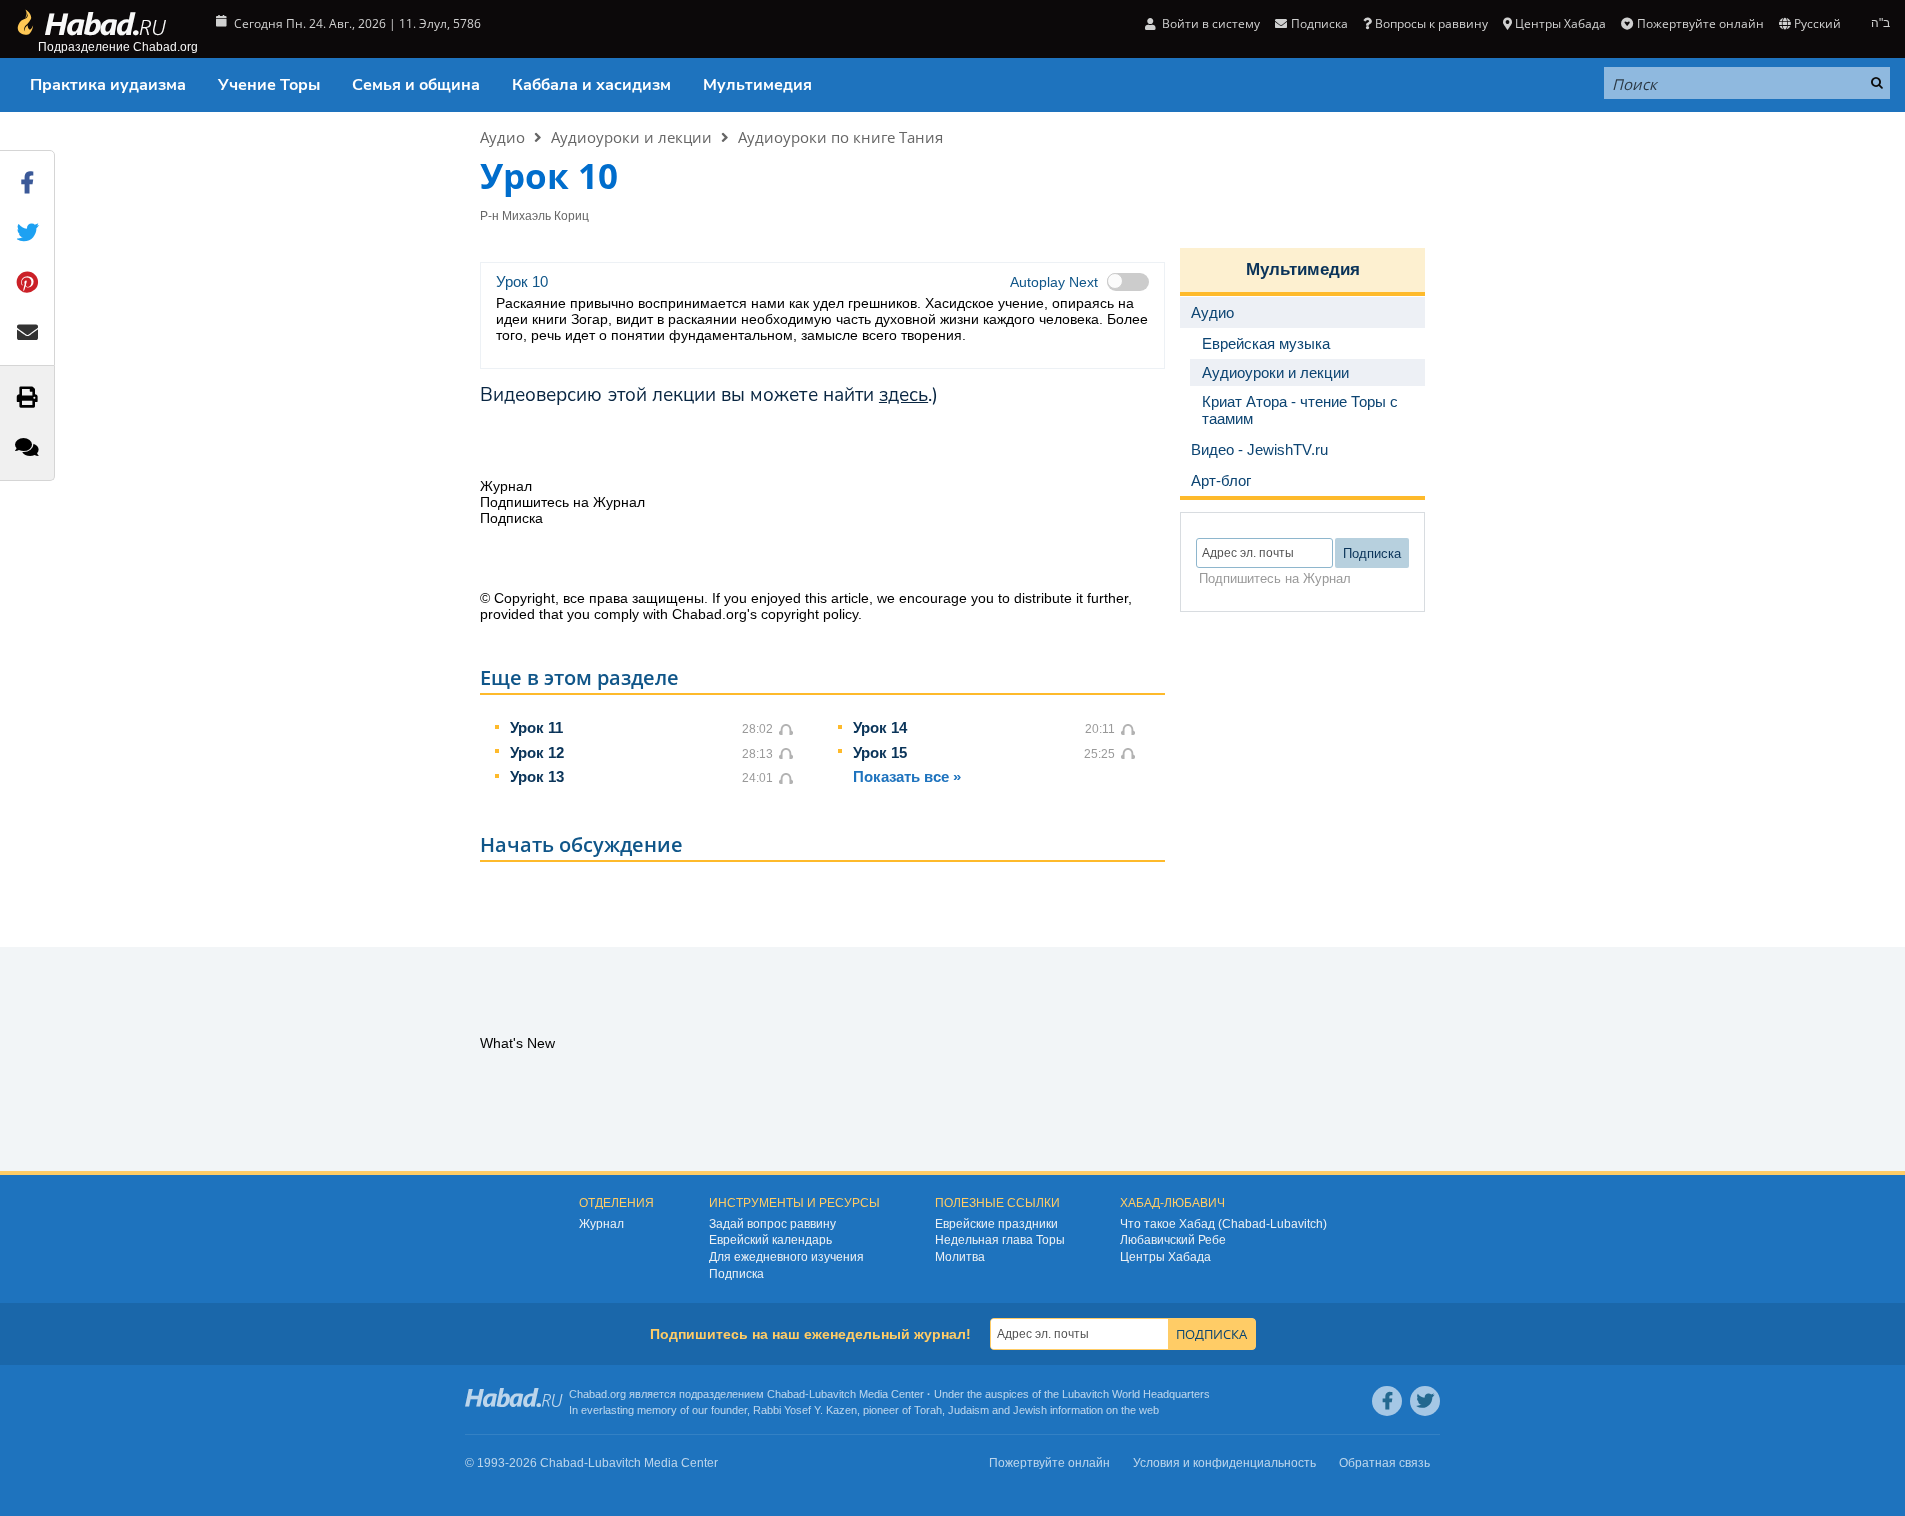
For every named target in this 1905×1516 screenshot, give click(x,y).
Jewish (1030, 1410)
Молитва (960, 1257)
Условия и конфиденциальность (1224, 1463)
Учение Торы (269, 85)
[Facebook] (1387, 1401)
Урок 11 (536, 727)
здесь (903, 395)
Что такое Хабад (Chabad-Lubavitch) (1223, 1224)
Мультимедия (757, 85)
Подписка (736, 1274)
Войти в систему (1209, 23)
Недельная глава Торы (1000, 1240)
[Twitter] (1425, 1401)
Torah (928, 1410)
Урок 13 (537, 776)
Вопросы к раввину (1431, 23)
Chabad (786, 1394)
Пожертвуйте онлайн (1700, 23)
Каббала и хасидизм (591, 85)
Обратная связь (1384, 1463)
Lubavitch (832, 1394)
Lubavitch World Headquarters (1136, 1394)
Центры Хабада (1165, 1257)
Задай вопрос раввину (772, 1224)
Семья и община (416, 85)
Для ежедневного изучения (786, 1257)
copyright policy (809, 614)
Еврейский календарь (770, 1240)
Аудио (502, 137)
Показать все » (907, 776)
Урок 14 (880, 727)
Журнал (601, 1224)
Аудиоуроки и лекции (631, 137)
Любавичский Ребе (1173, 1240)
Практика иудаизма (108, 85)
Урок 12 (537, 752)
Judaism (968, 1410)
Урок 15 (880, 752)
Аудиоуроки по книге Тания (840, 137)
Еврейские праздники (996, 1224)
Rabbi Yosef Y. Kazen (805, 1410)
